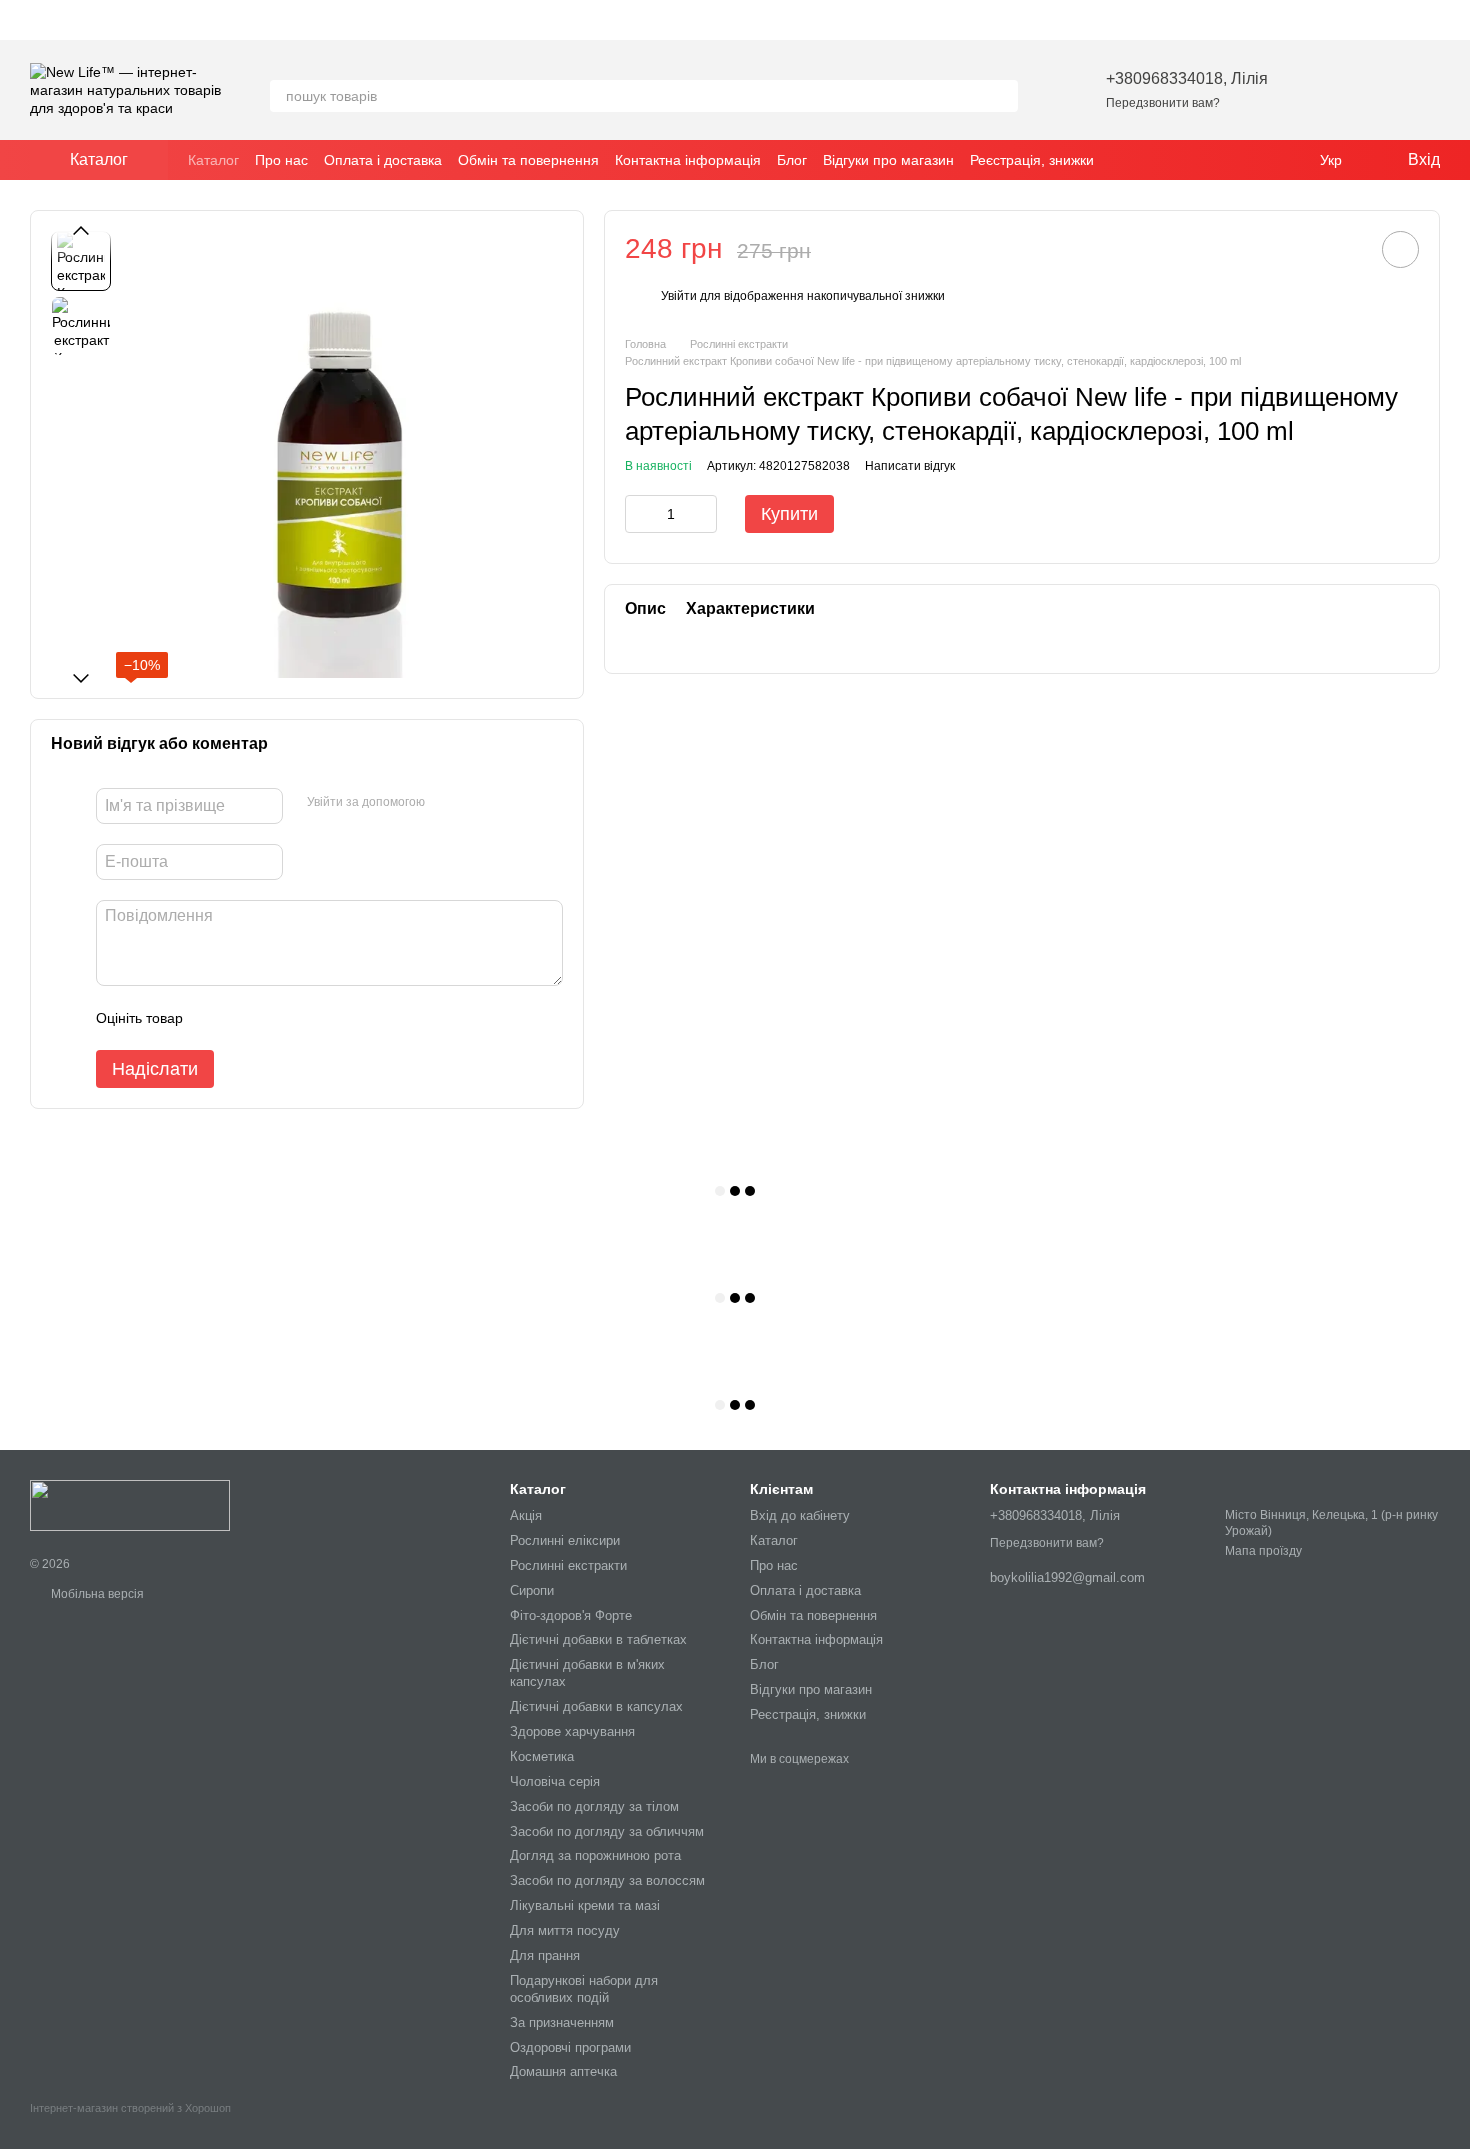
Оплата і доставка (383, 160)
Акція (526, 1515)
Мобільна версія (96, 1594)
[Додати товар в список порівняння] (1344, 249)
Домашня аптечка (563, 2071)
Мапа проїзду (1263, 1551)
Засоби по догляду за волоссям (607, 1880)
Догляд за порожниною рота (595, 1855)
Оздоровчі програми (570, 2047)
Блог (792, 160)
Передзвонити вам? (1163, 103)
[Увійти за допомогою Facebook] (447, 803)
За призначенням (562, 2022)
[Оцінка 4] (312, 1018)
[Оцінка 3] (280, 1018)
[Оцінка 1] (216, 1018)
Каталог (213, 160)
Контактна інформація (688, 160)
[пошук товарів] (1002, 96)
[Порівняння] (1372, 90)
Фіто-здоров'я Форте (571, 1615)
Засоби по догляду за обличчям (607, 1831)
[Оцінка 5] (344, 1018)
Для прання (545, 1955)
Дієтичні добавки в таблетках (598, 1639)
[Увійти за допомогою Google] (479, 803)
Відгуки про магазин (888, 160)
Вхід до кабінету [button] (800, 1515)
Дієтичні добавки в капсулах (596, 1706)
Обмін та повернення (528, 160)
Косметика (542, 1756)
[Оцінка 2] (248, 1018)
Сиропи (532, 1590)
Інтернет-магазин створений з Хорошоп (130, 2108)
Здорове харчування (572, 1731)
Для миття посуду (565, 1930)
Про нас (281, 160)
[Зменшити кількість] (640, 514)
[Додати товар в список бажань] (1400, 249)
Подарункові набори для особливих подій (584, 1989)
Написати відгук (910, 467)
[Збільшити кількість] (702, 514)
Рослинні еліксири (565, 1540)
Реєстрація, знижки (1032, 160)
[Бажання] (1320, 90)
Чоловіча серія (555, 1781)
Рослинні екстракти (568, 1565)
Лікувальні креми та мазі (585, 1905)
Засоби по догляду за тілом (594, 1806)
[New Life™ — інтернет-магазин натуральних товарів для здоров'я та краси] (130, 1504)
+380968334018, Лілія (1187, 78)
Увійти (679, 296)
